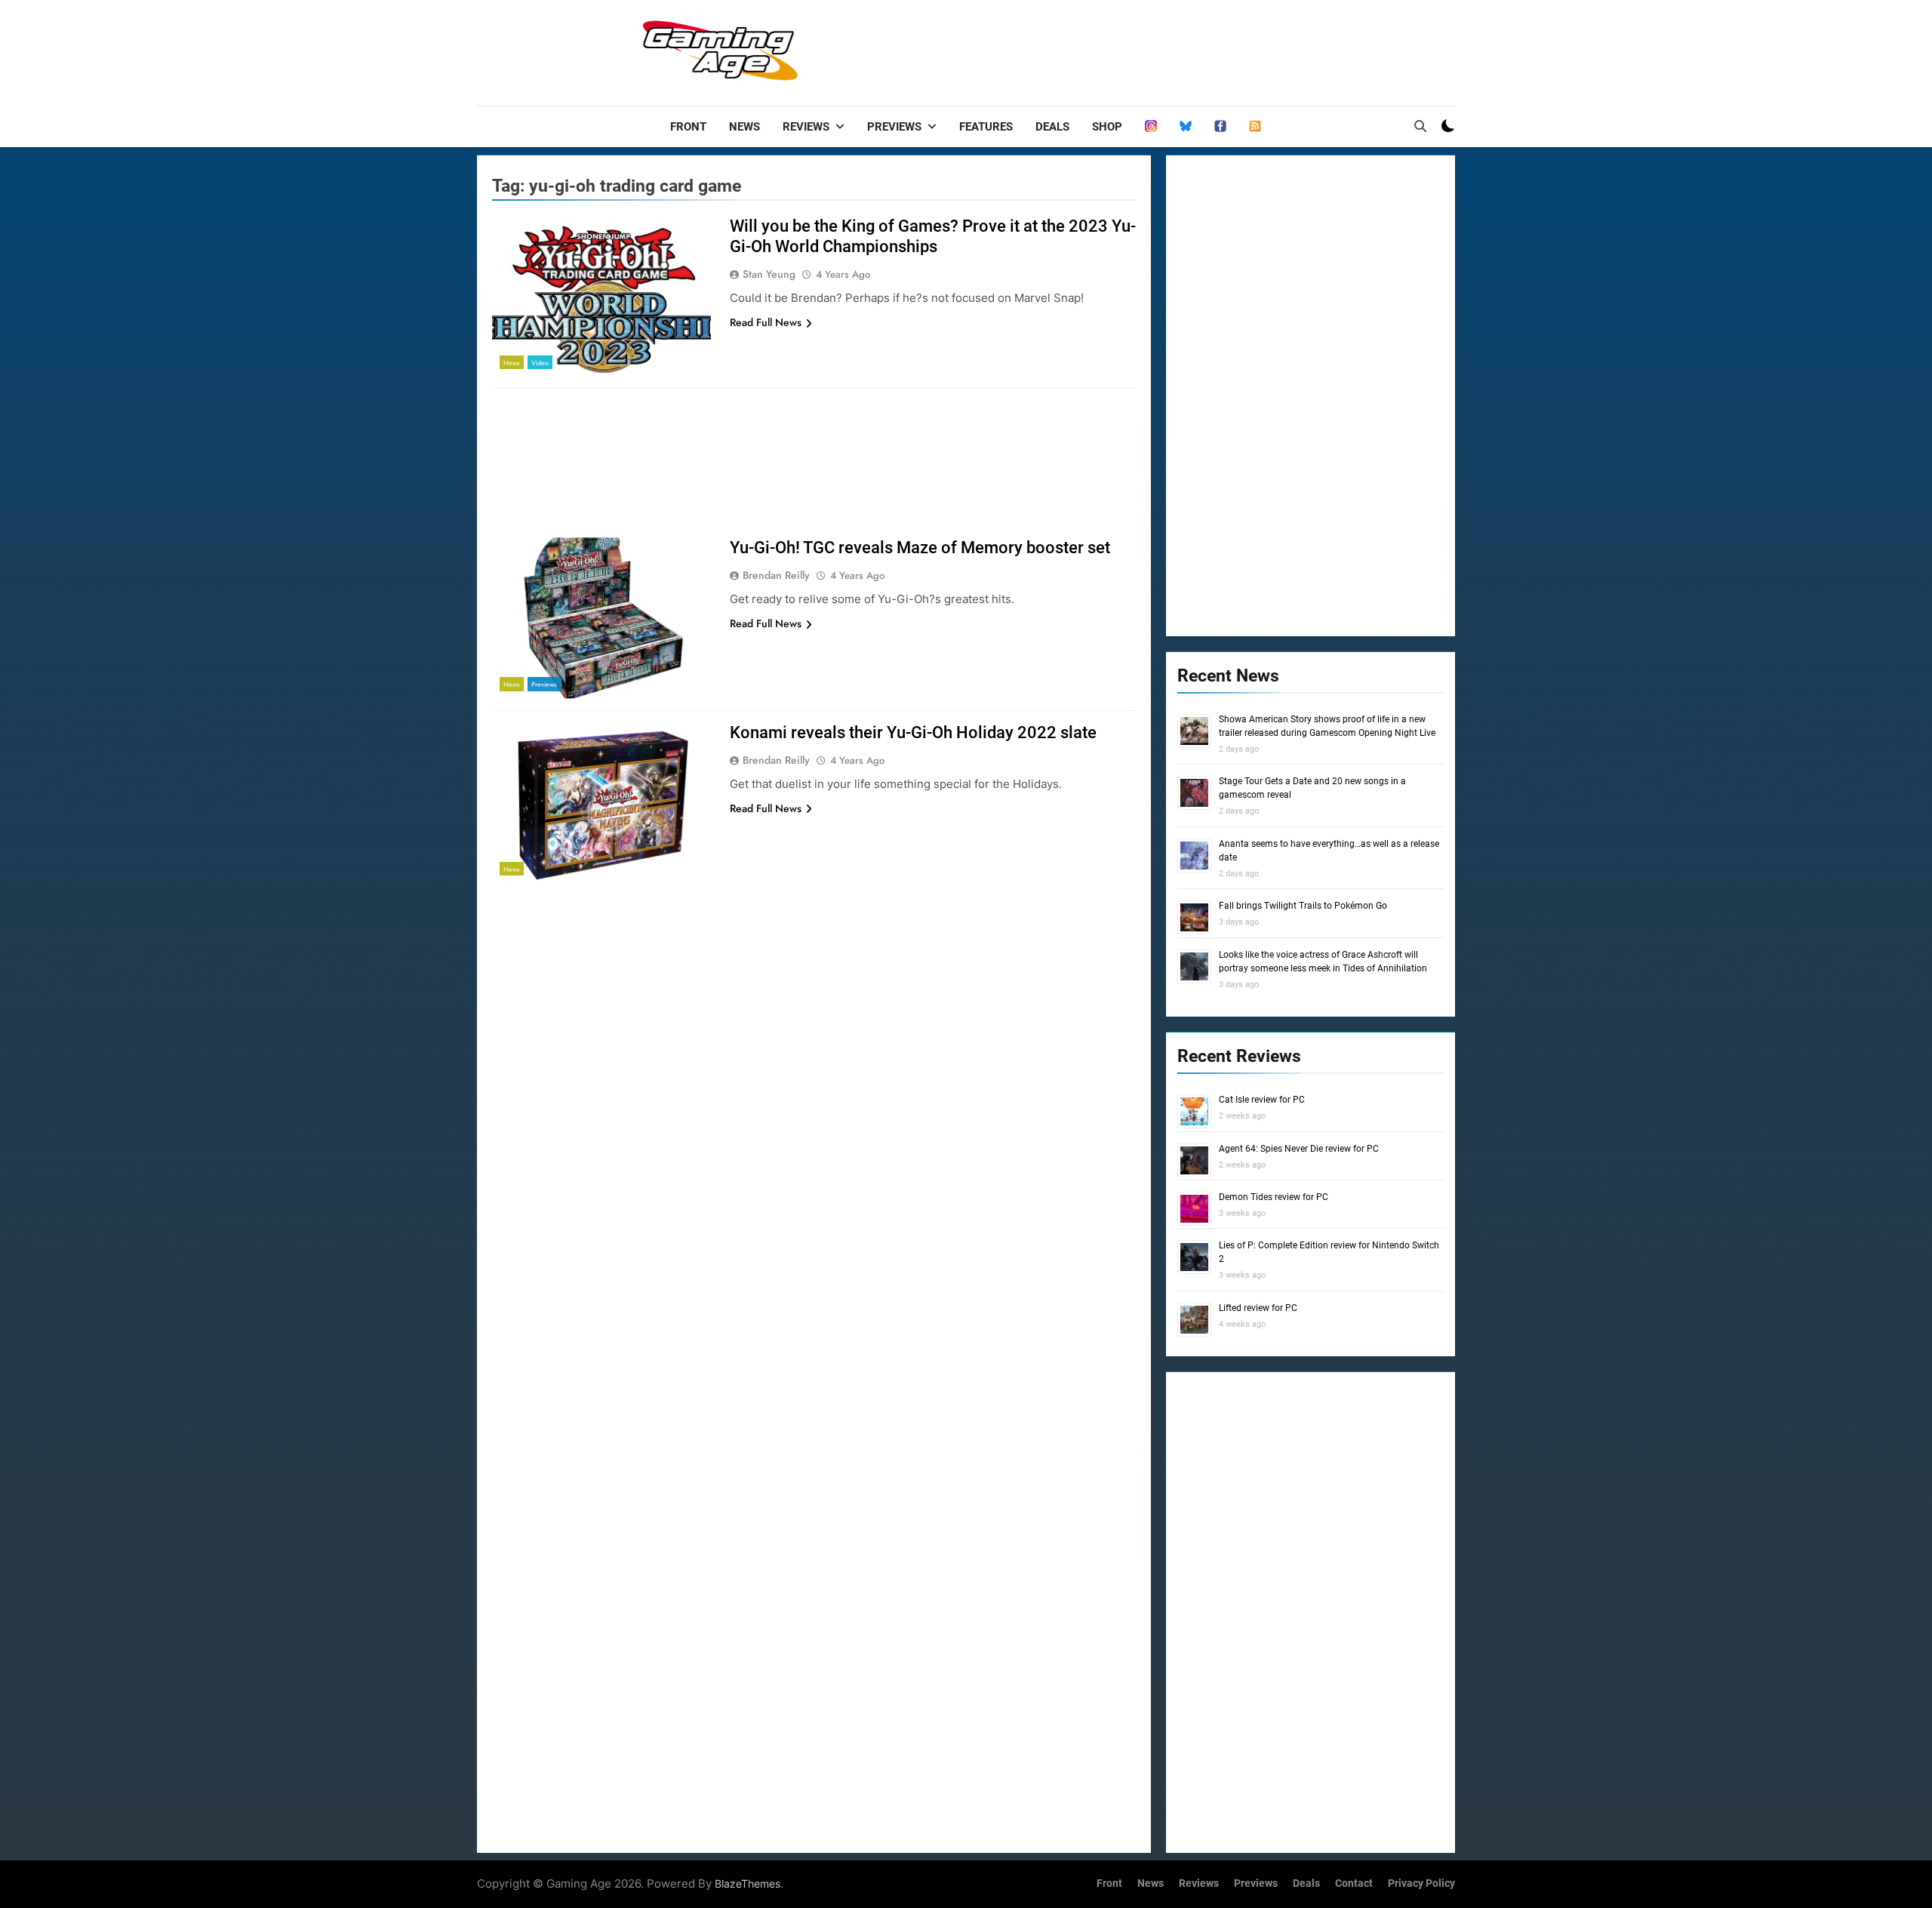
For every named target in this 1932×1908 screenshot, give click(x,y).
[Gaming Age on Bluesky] (1186, 127)
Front (688, 127)
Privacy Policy (1421, 1883)
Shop (1107, 127)
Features (986, 127)
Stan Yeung (769, 274)
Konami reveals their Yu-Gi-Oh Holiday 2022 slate (913, 732)
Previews (894, 127)
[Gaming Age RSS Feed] (1255, 127)
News (744, 127)
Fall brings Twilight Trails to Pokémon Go (1303, 906)
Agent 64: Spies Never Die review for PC (1299, 1149)
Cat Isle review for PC (1262, 1100)
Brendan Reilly (776, 575)
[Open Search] (1420, 126)
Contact (1354, 1883)
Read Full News (766, 322)
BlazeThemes (748, 1883)
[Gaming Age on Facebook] (1220, 127)
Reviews (806, 127)
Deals (1052, 127)
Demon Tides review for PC (1274, 1197)
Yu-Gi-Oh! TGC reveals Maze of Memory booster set (920, 548)
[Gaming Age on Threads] (1151, 127)
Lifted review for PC (1258, 1308)
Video (540, 363)
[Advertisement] (1180, 49)
